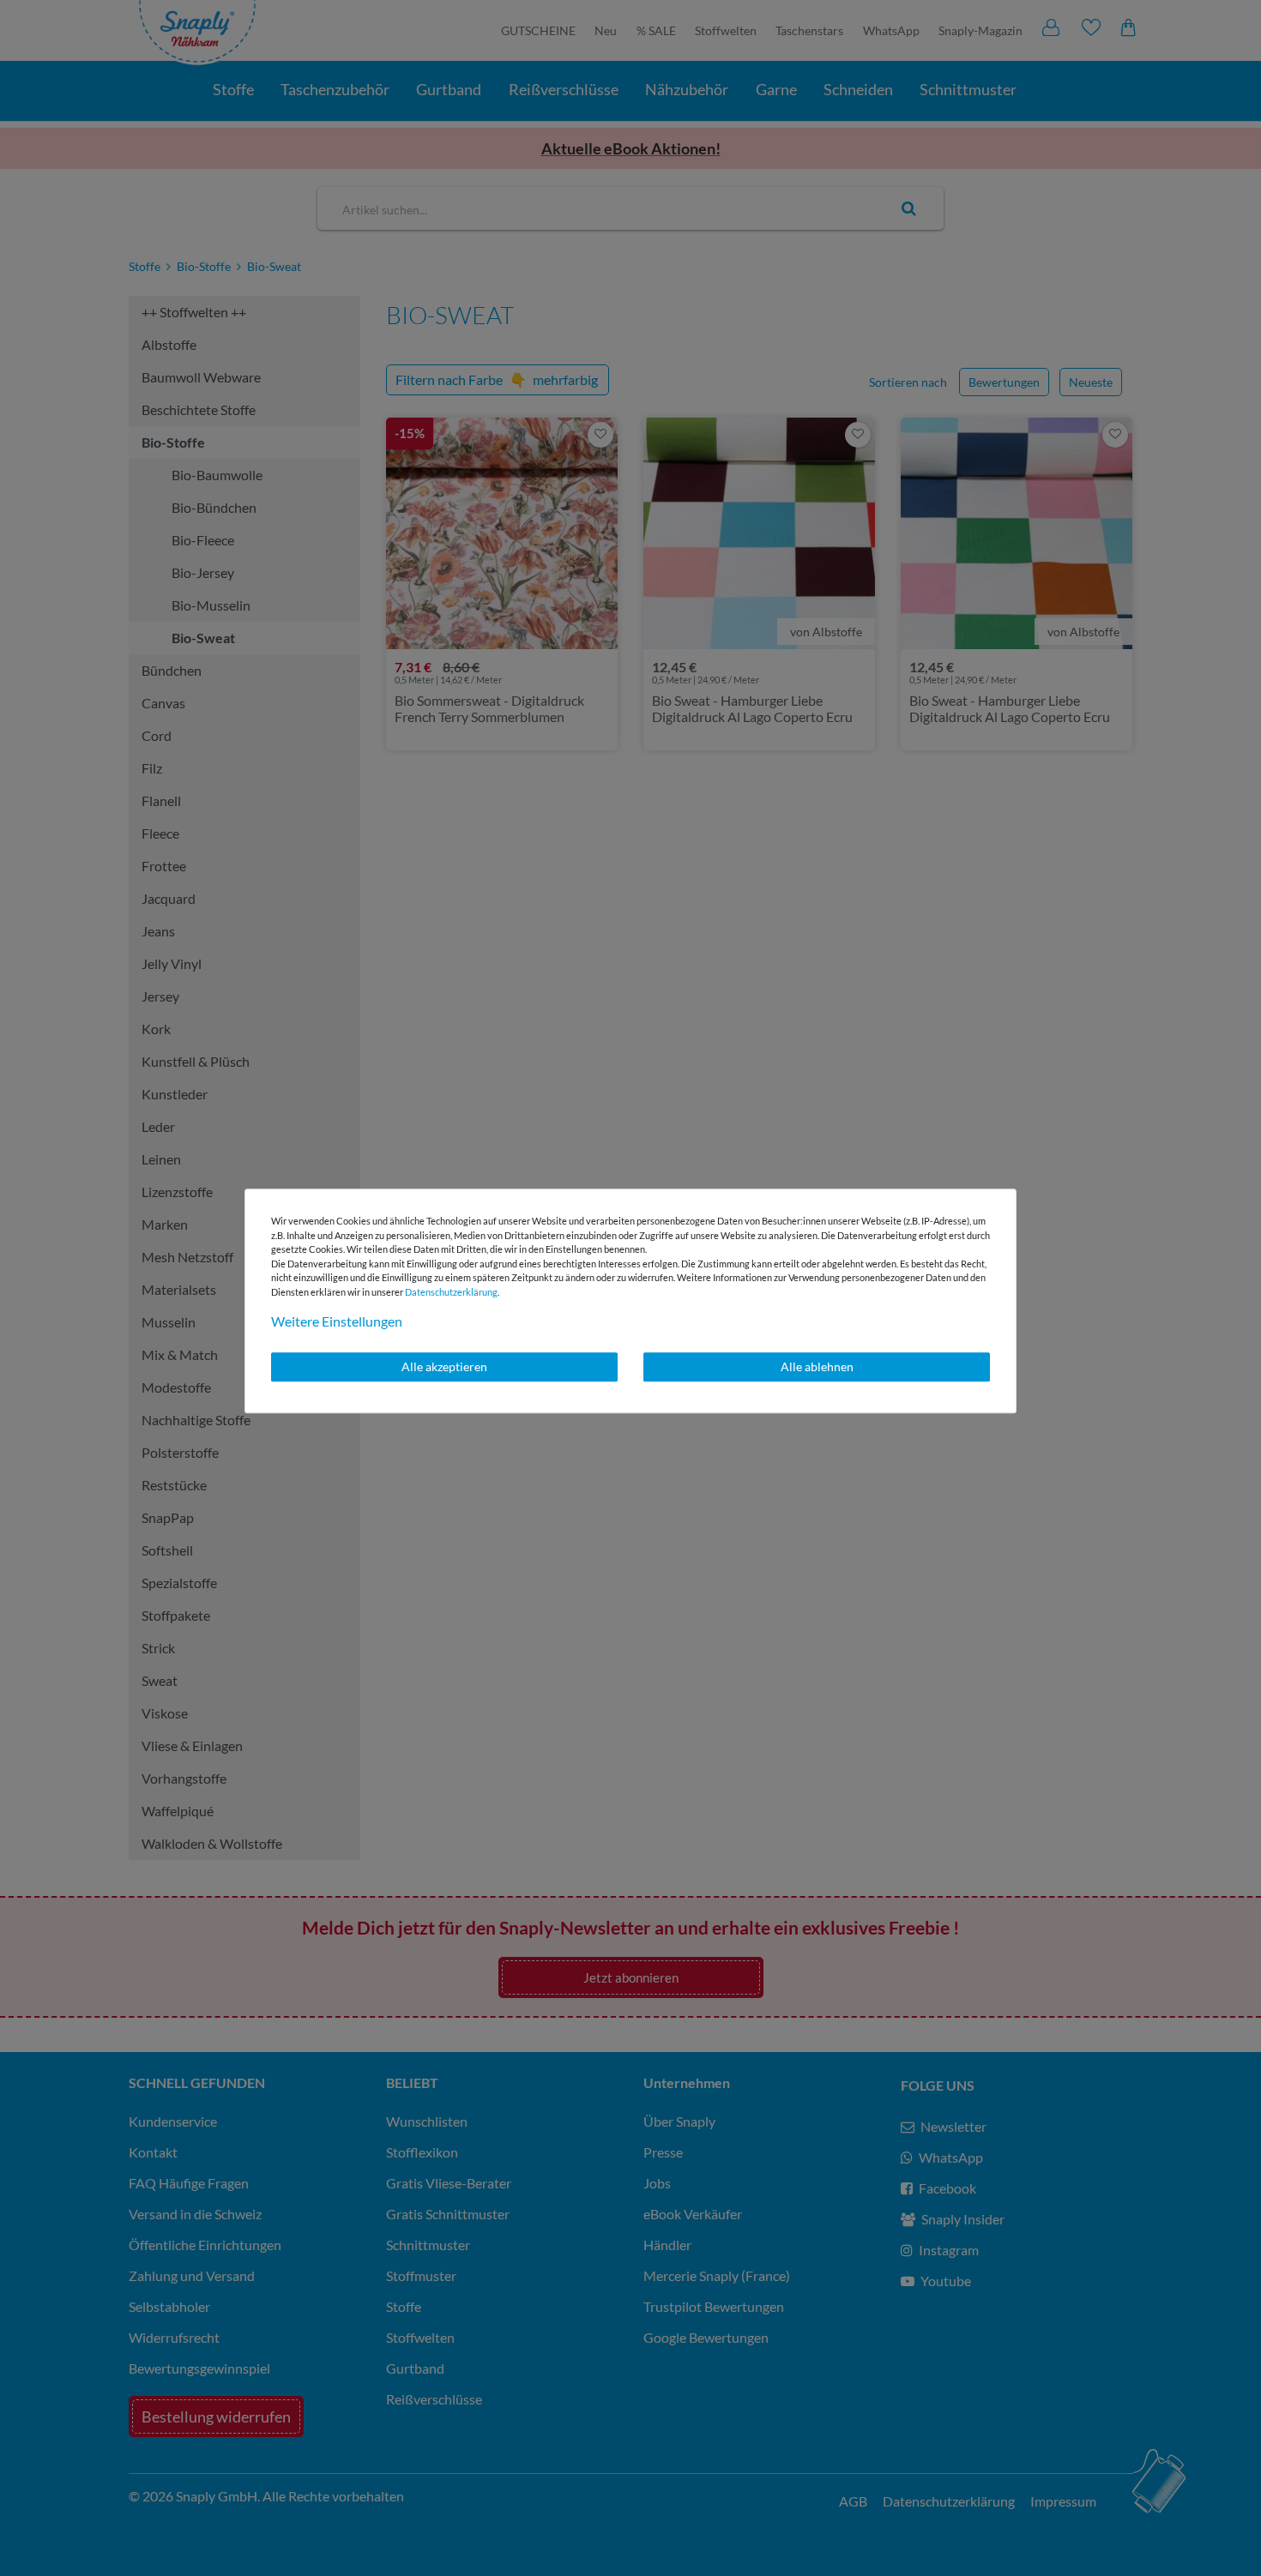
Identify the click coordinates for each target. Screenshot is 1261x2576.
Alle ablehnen (817, 1366)
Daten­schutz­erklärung (451, 1292)
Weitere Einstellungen (337, 1321)
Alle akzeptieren (444, 1366)
